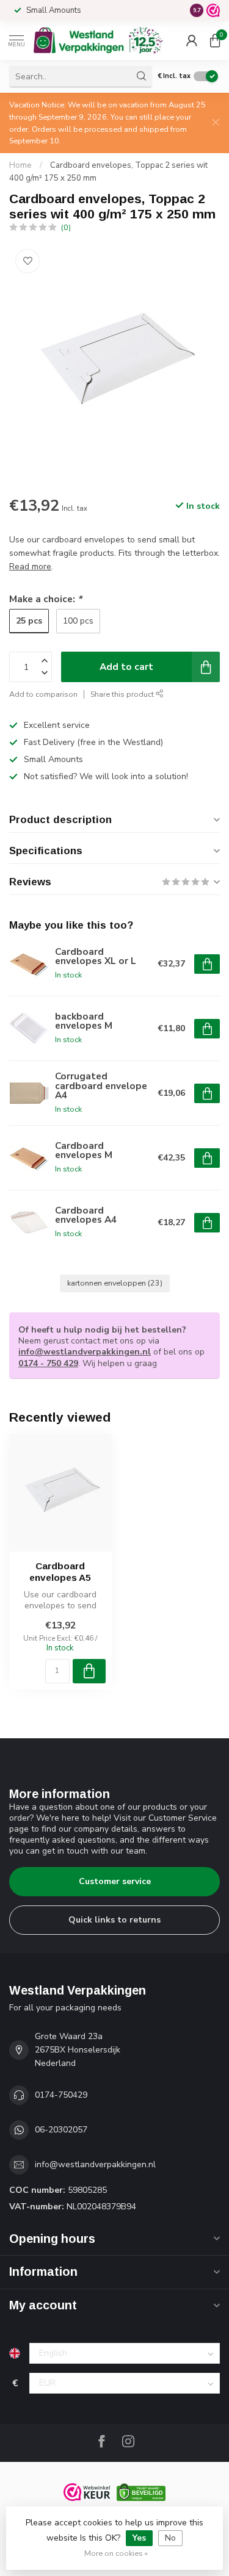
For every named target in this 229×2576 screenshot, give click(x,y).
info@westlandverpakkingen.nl (85, 1352)
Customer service (115, 1881)
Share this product (123, 694)
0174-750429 (61, 2095)
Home (20, 165)
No (170, 2538)
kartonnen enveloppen (115, 1283)
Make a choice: (45, 599)
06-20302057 (61, 2130)
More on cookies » (116, 2553)
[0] (215, 40)
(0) (66, 227)
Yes (139, 2538)
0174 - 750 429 (48, 1363)
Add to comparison (43, 694)
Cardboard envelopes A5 (60, 1571)
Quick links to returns (114, 1920)
